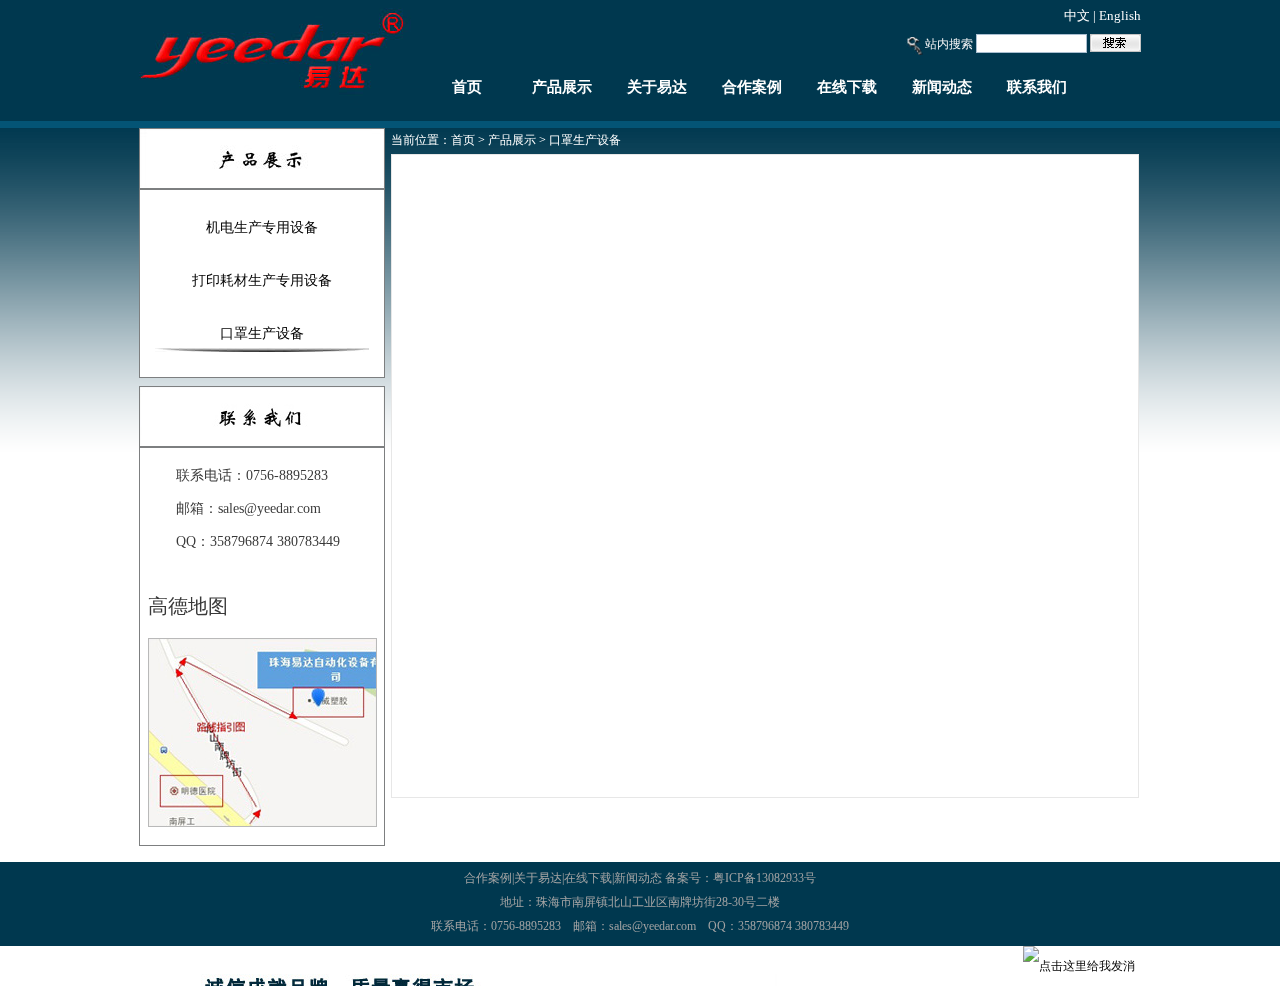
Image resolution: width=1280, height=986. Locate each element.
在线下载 (847, 87)
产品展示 (562, 87)
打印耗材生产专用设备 (262, 280)
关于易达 (657, 87)
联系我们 (1037, 87)
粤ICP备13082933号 (764, 878)
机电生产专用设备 (262, 227)
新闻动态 (942, 87)
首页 (467, 87)
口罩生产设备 (262, 333)
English (1120, 15)
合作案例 (752, 87)
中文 (1077, 15)
